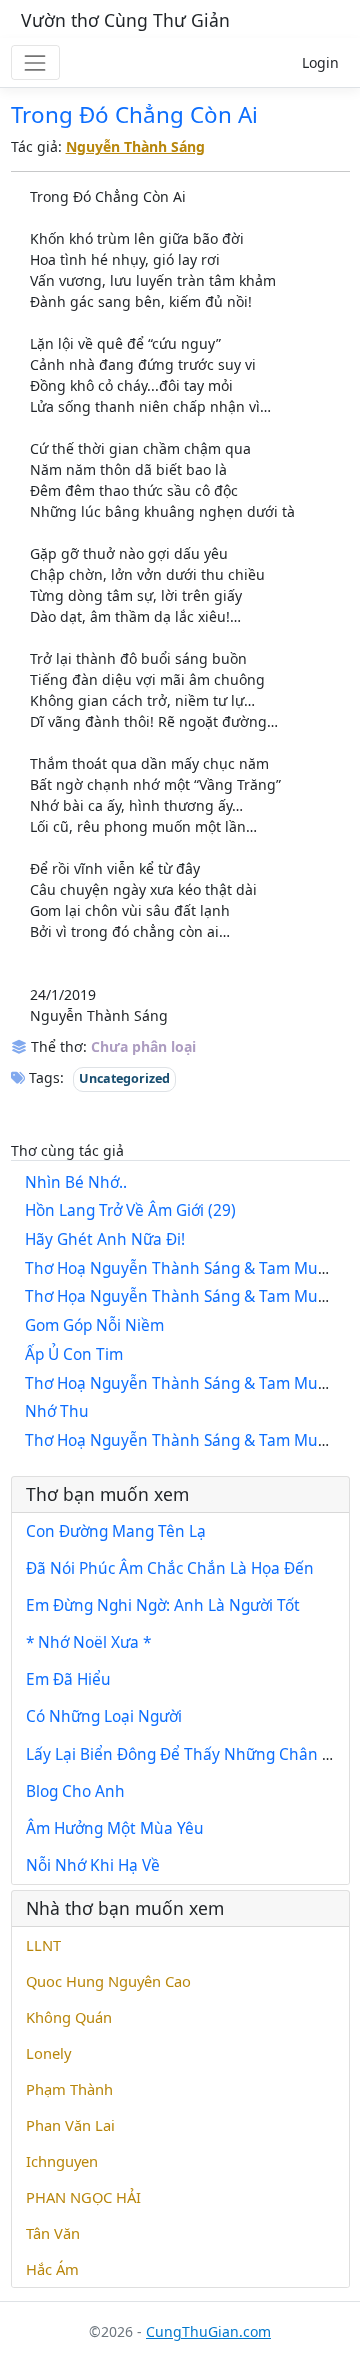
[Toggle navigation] (35, 62)
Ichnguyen (62, 2161)
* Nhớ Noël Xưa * (88, 1642)
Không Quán (69, 2017)
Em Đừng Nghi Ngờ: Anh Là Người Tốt (163, 1605)
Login (320, 62)
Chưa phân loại (143, 1046)
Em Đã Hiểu (68, 1679)
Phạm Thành (69, 2089)
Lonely (48, 2053)
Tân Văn (53, 2233)
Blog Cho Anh (75, 1791)
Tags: (44, 1077)
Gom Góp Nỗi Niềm (94, 1325)
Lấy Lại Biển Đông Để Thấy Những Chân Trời (187, 1754)
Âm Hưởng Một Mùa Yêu (115, 1828)
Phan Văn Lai (70, 2125)
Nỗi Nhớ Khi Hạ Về (93, 1865)
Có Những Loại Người (104, 1716)
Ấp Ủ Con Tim (74, 1354)
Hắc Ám (52, 2269)
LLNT (43, 1945)
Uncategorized (124, 1078)
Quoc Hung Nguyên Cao (108, 1981)
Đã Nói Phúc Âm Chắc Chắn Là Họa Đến (170, 1568)
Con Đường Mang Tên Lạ (116, 1531)
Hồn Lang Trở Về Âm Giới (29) (130, 1210)
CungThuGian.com (208, 2331)
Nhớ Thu (57, 1411)
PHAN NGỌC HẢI (83, 2197)
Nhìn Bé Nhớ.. (76, 1182)
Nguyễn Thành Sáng (135, 146)
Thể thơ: (57, 1046)
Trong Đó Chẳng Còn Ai (134, 114)
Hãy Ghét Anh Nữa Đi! (105, 1239)
